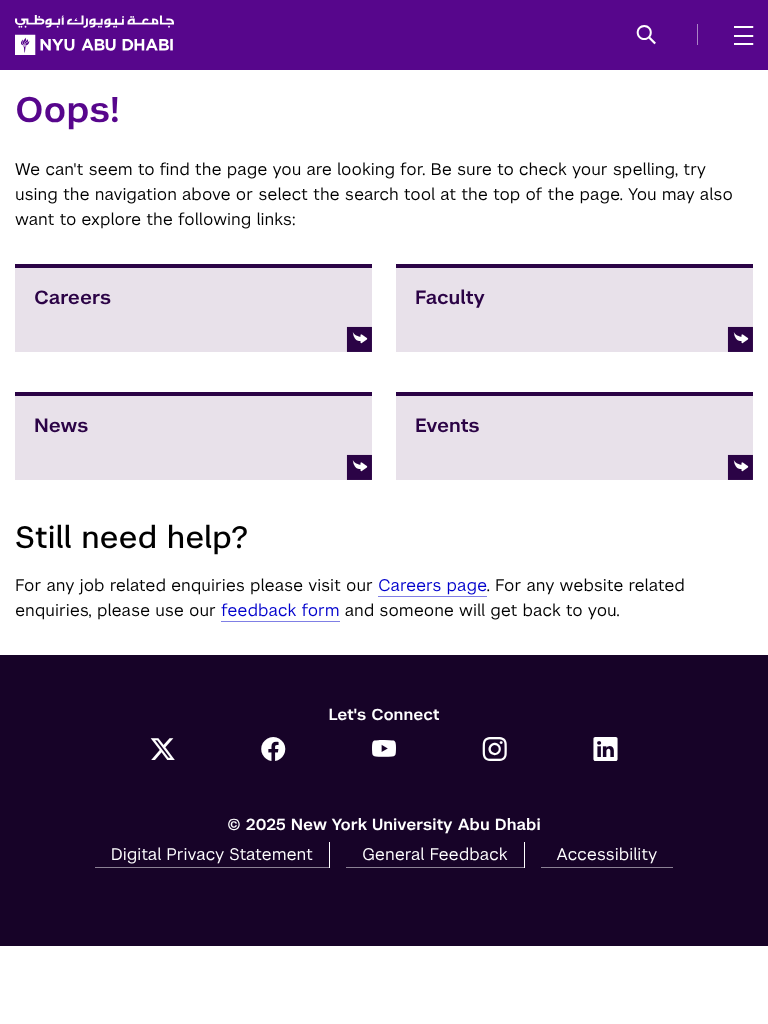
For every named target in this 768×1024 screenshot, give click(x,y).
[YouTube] (384, 751)
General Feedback (435, 854)
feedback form (280, 610)
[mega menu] (737, 35)
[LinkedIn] (605, 751)
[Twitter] (162, 751)
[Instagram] (494, 751)
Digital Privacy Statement (212, 854)
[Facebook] (273, 751)
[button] (646, 36)
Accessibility (607, 854)
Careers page (432, 585)
